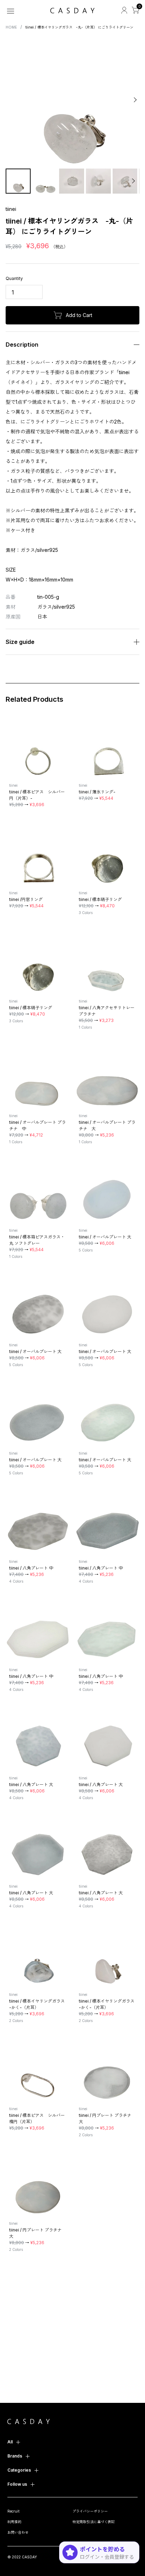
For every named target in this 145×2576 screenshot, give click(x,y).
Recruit (13, 2511)
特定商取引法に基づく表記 (94, 2522)
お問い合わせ (18, 2532)
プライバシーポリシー (90, 2511)
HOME (11, 27)
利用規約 (14, 2522)
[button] (11, 100)
